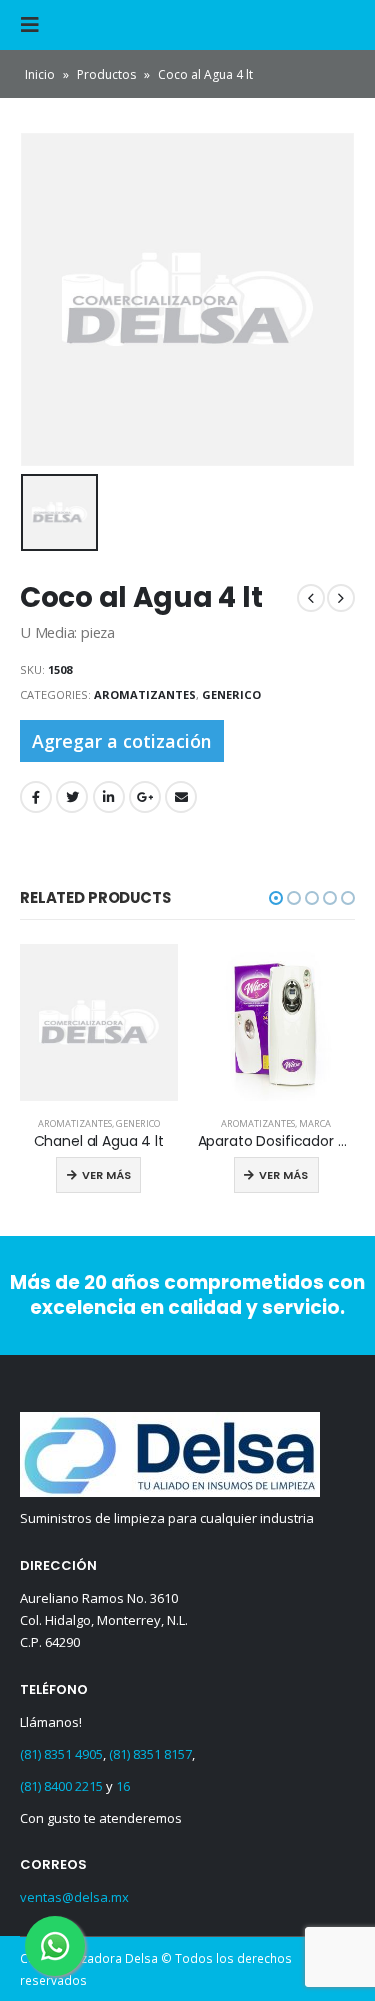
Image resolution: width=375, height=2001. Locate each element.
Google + (145, 797)
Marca (315, 1123)
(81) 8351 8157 (150, 1754)
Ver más (106, 1175)
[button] (276, 898)
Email (181, 797)
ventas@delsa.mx (74, 1897)
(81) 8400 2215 (61, 1786)
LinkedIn (109, 797)
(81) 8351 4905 (61, 1754)
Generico (231, 694)
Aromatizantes (145, 694)
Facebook (36, 797)
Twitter (72, 797)
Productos (106, 74)
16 (123, 1786)
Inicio (40, 74)
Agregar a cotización (122, 741)
